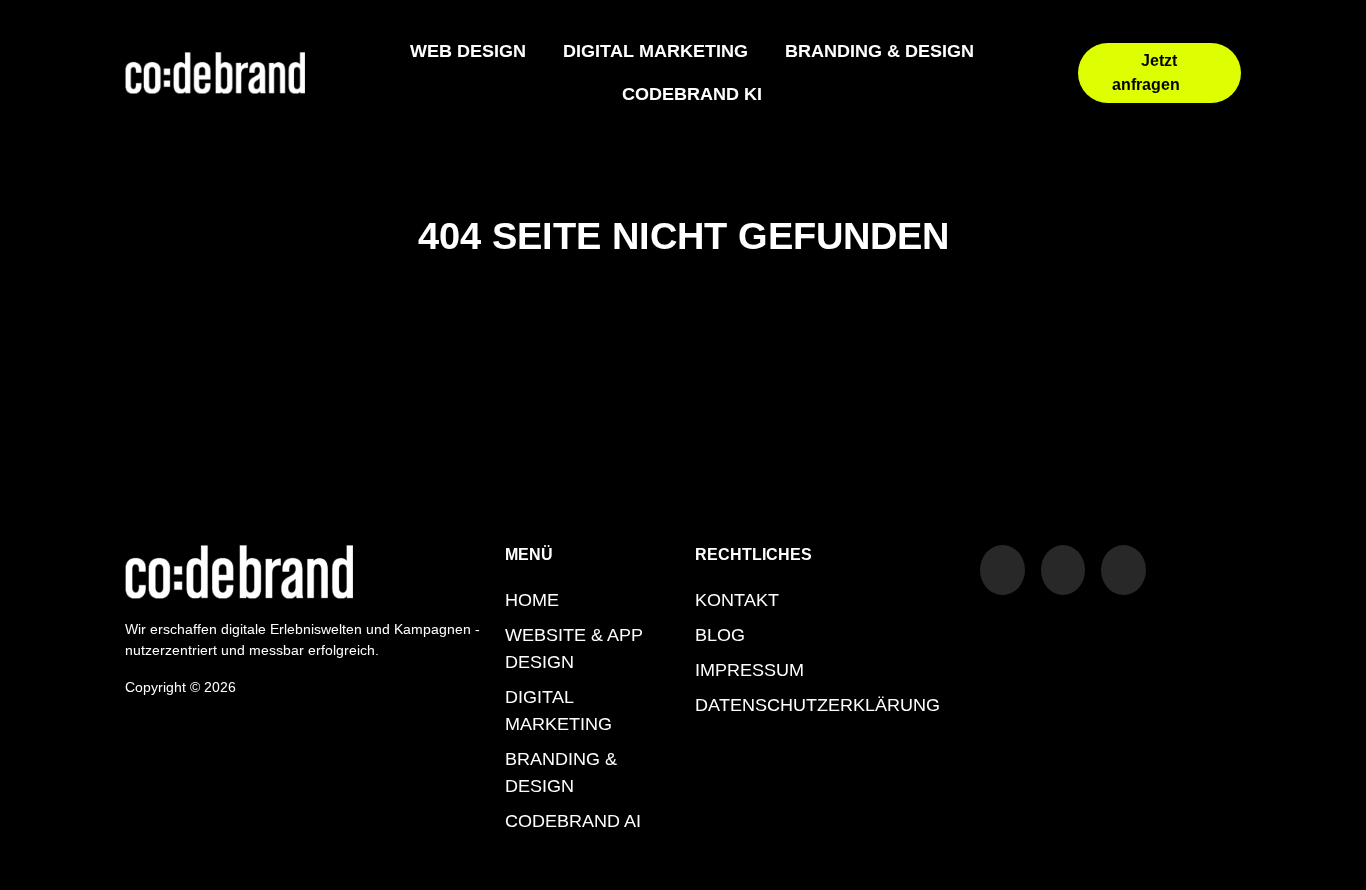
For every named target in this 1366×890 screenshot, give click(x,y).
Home (532, 600)
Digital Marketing (655, 51)
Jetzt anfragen (1146, 72)
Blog (720, 635)
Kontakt (737, 600)
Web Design (468, 51)
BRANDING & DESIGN (879, 51)
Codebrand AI (573, 821)
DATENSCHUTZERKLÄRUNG (817, 705)
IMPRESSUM (749, 670)
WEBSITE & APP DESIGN (574, 648)
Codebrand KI (692, 94)
